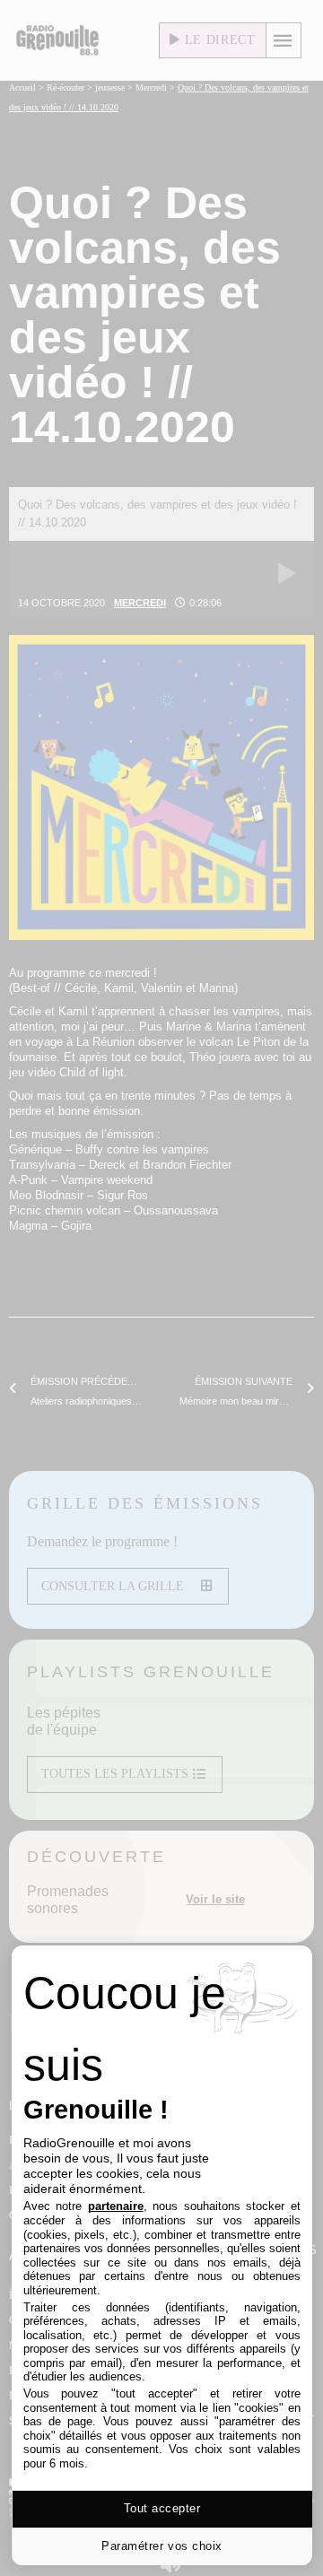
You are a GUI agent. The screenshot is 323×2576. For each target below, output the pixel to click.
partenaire (116, 2206)
